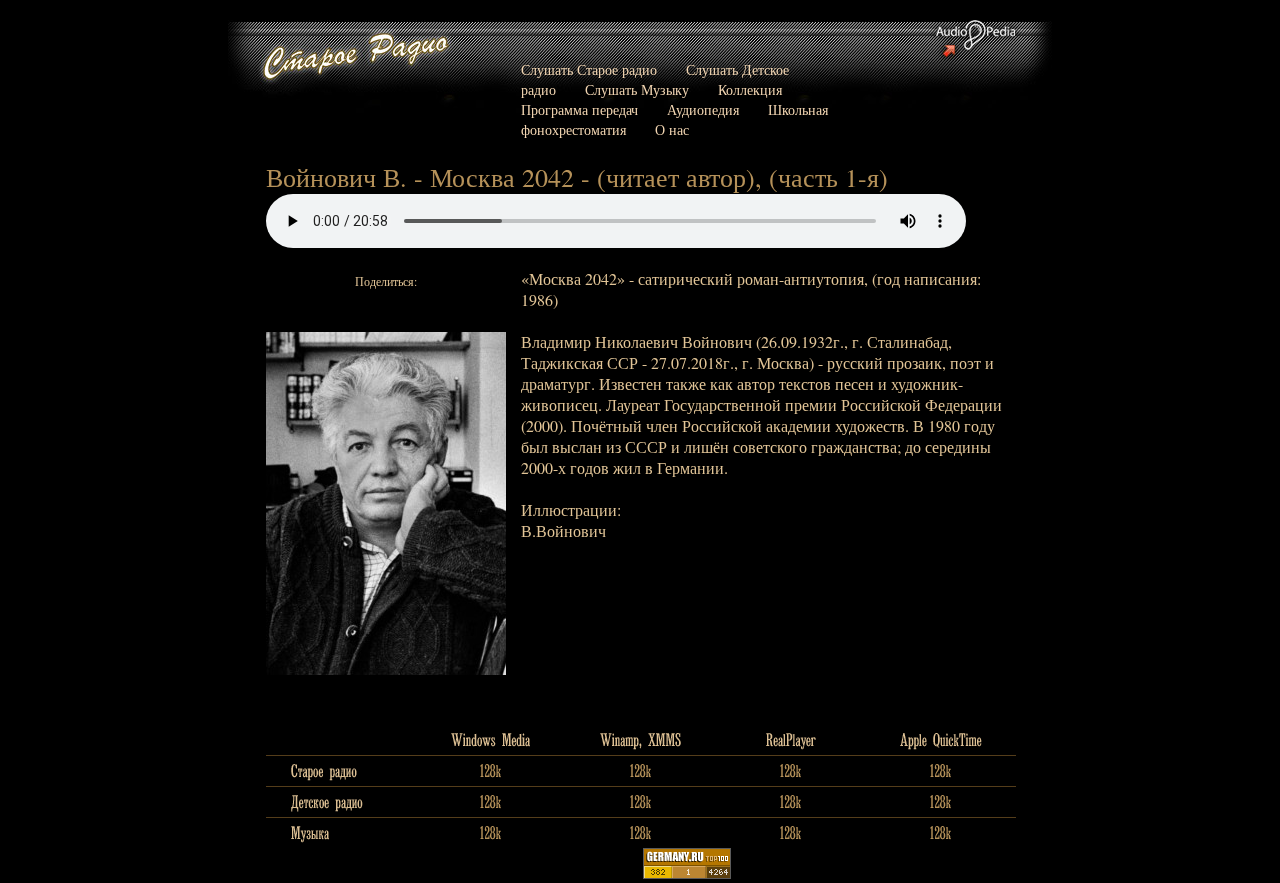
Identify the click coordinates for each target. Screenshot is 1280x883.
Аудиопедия (703, 109)
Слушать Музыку (637, 89)
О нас (672, 129)
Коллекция (750, 89)
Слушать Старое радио (589, 69)
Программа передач (579, 109)
